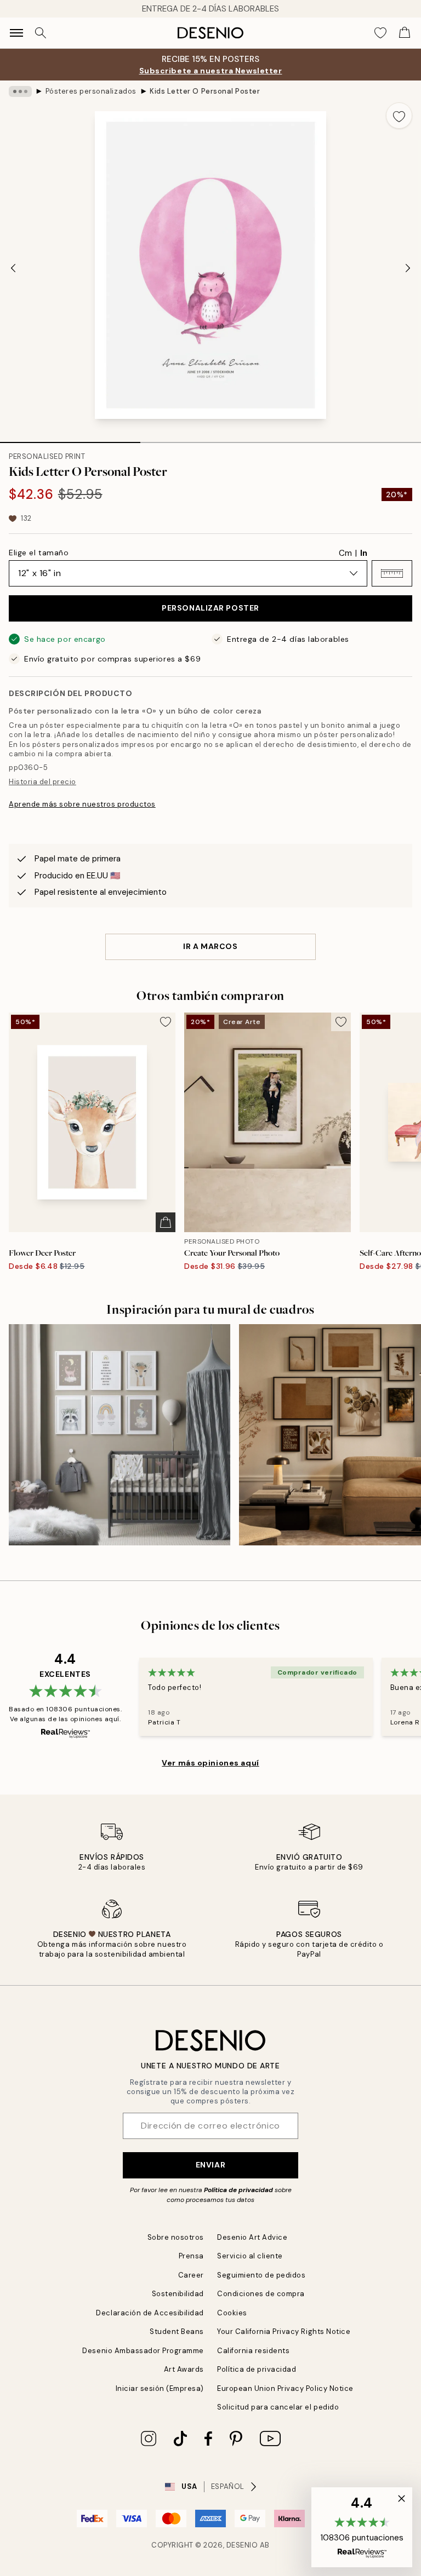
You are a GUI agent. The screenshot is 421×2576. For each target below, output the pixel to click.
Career (191, 2275)
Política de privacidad (238, 2190)
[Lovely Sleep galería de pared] (120, 1435)
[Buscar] (41, 33)
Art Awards (184, 2369)
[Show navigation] (16, 33)
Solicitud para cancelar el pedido (278, 2407)
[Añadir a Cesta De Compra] (166, 1222)
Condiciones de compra (261, 2294)
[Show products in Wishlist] (380, 33)
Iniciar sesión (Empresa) (160, 2388)
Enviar (210, 2165)
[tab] (70, 439)
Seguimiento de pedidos (261, 2275)
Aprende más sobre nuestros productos (82, 804)
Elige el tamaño (39, 553)
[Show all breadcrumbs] (20, 91)
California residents (253, 2351)
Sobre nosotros (176, 2237)
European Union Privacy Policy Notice (285, 2388)
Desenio (242, 2545)
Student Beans (177, 2331)
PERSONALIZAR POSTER (210, 608)
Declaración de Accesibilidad (150, 2313)
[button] (392, 573)
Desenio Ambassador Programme (143, 2351)
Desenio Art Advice (252, 2237)
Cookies (232, 2313)
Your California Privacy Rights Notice (284, 2331)
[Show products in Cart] (405, 33)
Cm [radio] (345, 553)
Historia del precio (42, 782)
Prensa (191, 2256)
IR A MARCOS (210, 946)
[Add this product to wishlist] (399, 116)
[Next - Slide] (408, 268)
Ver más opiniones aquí (210, 1763)
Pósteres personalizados (91, 91)
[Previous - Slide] (13, 268)
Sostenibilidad (178, 2294)
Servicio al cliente (250, 2256)
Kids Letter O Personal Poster (205, 91)
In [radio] (364, 553)
